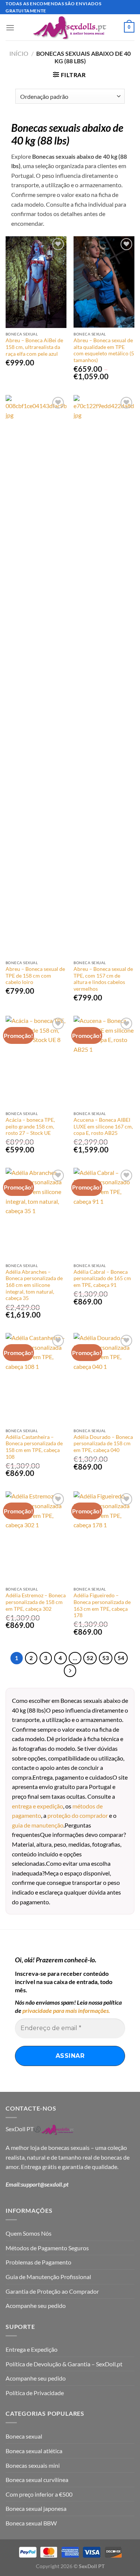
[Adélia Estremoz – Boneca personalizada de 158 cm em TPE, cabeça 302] (36, 1537)
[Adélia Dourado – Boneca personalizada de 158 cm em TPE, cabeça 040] (104, 1379)
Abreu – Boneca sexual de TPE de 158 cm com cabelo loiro (35, 976)
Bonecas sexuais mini (33, 2465)
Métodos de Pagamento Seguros (47, 2248)
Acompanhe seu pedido (36, 2305)
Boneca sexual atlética (34, 2451)
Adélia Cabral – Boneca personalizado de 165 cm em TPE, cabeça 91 (102, 1278)
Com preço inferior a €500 (39, 2494)
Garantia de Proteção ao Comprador (52, 2291)
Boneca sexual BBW (31, 2523)
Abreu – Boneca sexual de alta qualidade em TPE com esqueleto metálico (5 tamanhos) (104, 350)
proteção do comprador (78, 1815)
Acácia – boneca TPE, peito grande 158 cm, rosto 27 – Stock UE (30, 1126)
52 (90, 1658)
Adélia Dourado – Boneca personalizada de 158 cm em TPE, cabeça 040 (103, 1444)
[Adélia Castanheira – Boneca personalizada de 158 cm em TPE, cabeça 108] (36, 1379)
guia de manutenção (38, 1825)
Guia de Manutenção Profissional (48, 2277)
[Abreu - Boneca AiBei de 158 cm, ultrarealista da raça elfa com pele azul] (36, 282)
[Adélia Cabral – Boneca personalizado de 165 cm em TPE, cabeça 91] (104, 1213)
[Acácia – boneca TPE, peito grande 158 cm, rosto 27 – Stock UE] (36, 1061)
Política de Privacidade (35, 2393)
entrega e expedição (38, 1806)
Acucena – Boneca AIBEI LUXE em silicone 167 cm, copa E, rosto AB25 (103, 1126)
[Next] (70, 1671)
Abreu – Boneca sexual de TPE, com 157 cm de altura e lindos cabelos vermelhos (103, 979)
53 (106, 1658)
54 (121, 1658)
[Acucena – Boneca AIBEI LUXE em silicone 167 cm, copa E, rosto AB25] (104, 1061)
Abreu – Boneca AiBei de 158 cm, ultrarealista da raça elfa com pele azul (34, 347)
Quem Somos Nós (29, 2233)
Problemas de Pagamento (38, 2262)
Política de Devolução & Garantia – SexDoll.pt (64, 2364)
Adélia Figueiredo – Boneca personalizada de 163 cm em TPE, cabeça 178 (102, 1605)
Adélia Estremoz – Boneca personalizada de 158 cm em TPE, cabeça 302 (36, 1602)
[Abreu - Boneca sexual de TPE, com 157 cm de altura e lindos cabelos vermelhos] (104, 676)
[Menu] (10, 28)
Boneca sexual (24, 2436)
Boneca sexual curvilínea (37, 2480)
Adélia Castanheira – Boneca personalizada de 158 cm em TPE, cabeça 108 (34, 1447)
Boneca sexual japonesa (36, 2508)
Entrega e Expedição (32, 2349)
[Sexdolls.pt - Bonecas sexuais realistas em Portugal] (70, 28)
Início (19, 53)
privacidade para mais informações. (66, 2010)
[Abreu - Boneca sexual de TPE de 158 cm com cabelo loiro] (36, 676)
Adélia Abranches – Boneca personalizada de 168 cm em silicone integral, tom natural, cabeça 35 (34, 1285)
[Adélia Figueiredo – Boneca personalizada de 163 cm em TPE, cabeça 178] (104, 1537)
